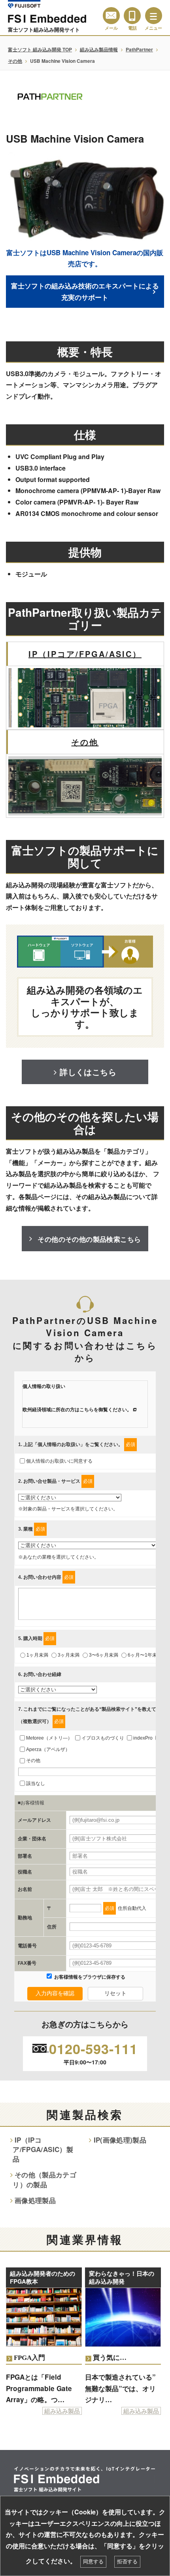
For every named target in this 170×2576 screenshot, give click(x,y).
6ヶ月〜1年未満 (145, 1655)
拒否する (127, 2562)
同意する (93, 2562)
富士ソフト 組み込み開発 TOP (40, 49)
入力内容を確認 (55, 1993)
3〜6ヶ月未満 (104, 1655)
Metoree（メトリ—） (49, 1738)
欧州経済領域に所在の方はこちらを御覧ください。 (77, 1410)
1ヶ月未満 (37, 1655)
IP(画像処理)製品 (120, 2140)
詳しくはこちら (88, 1072)
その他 (15, 61)
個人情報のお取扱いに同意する (59, 1461)
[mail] (111, 16)
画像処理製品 (35, 2200)
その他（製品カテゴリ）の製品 (44, 2179)
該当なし (36, 1783)
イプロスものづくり (103, 1738)
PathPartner (139, 49)
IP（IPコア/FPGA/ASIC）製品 (43, 2149)
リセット (115, 1993)
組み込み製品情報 (99, 49)
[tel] (132, 16)
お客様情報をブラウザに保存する (89, 1977)
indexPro (143, 1738)
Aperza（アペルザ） (48, 1749)
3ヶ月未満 (69, 1655)
